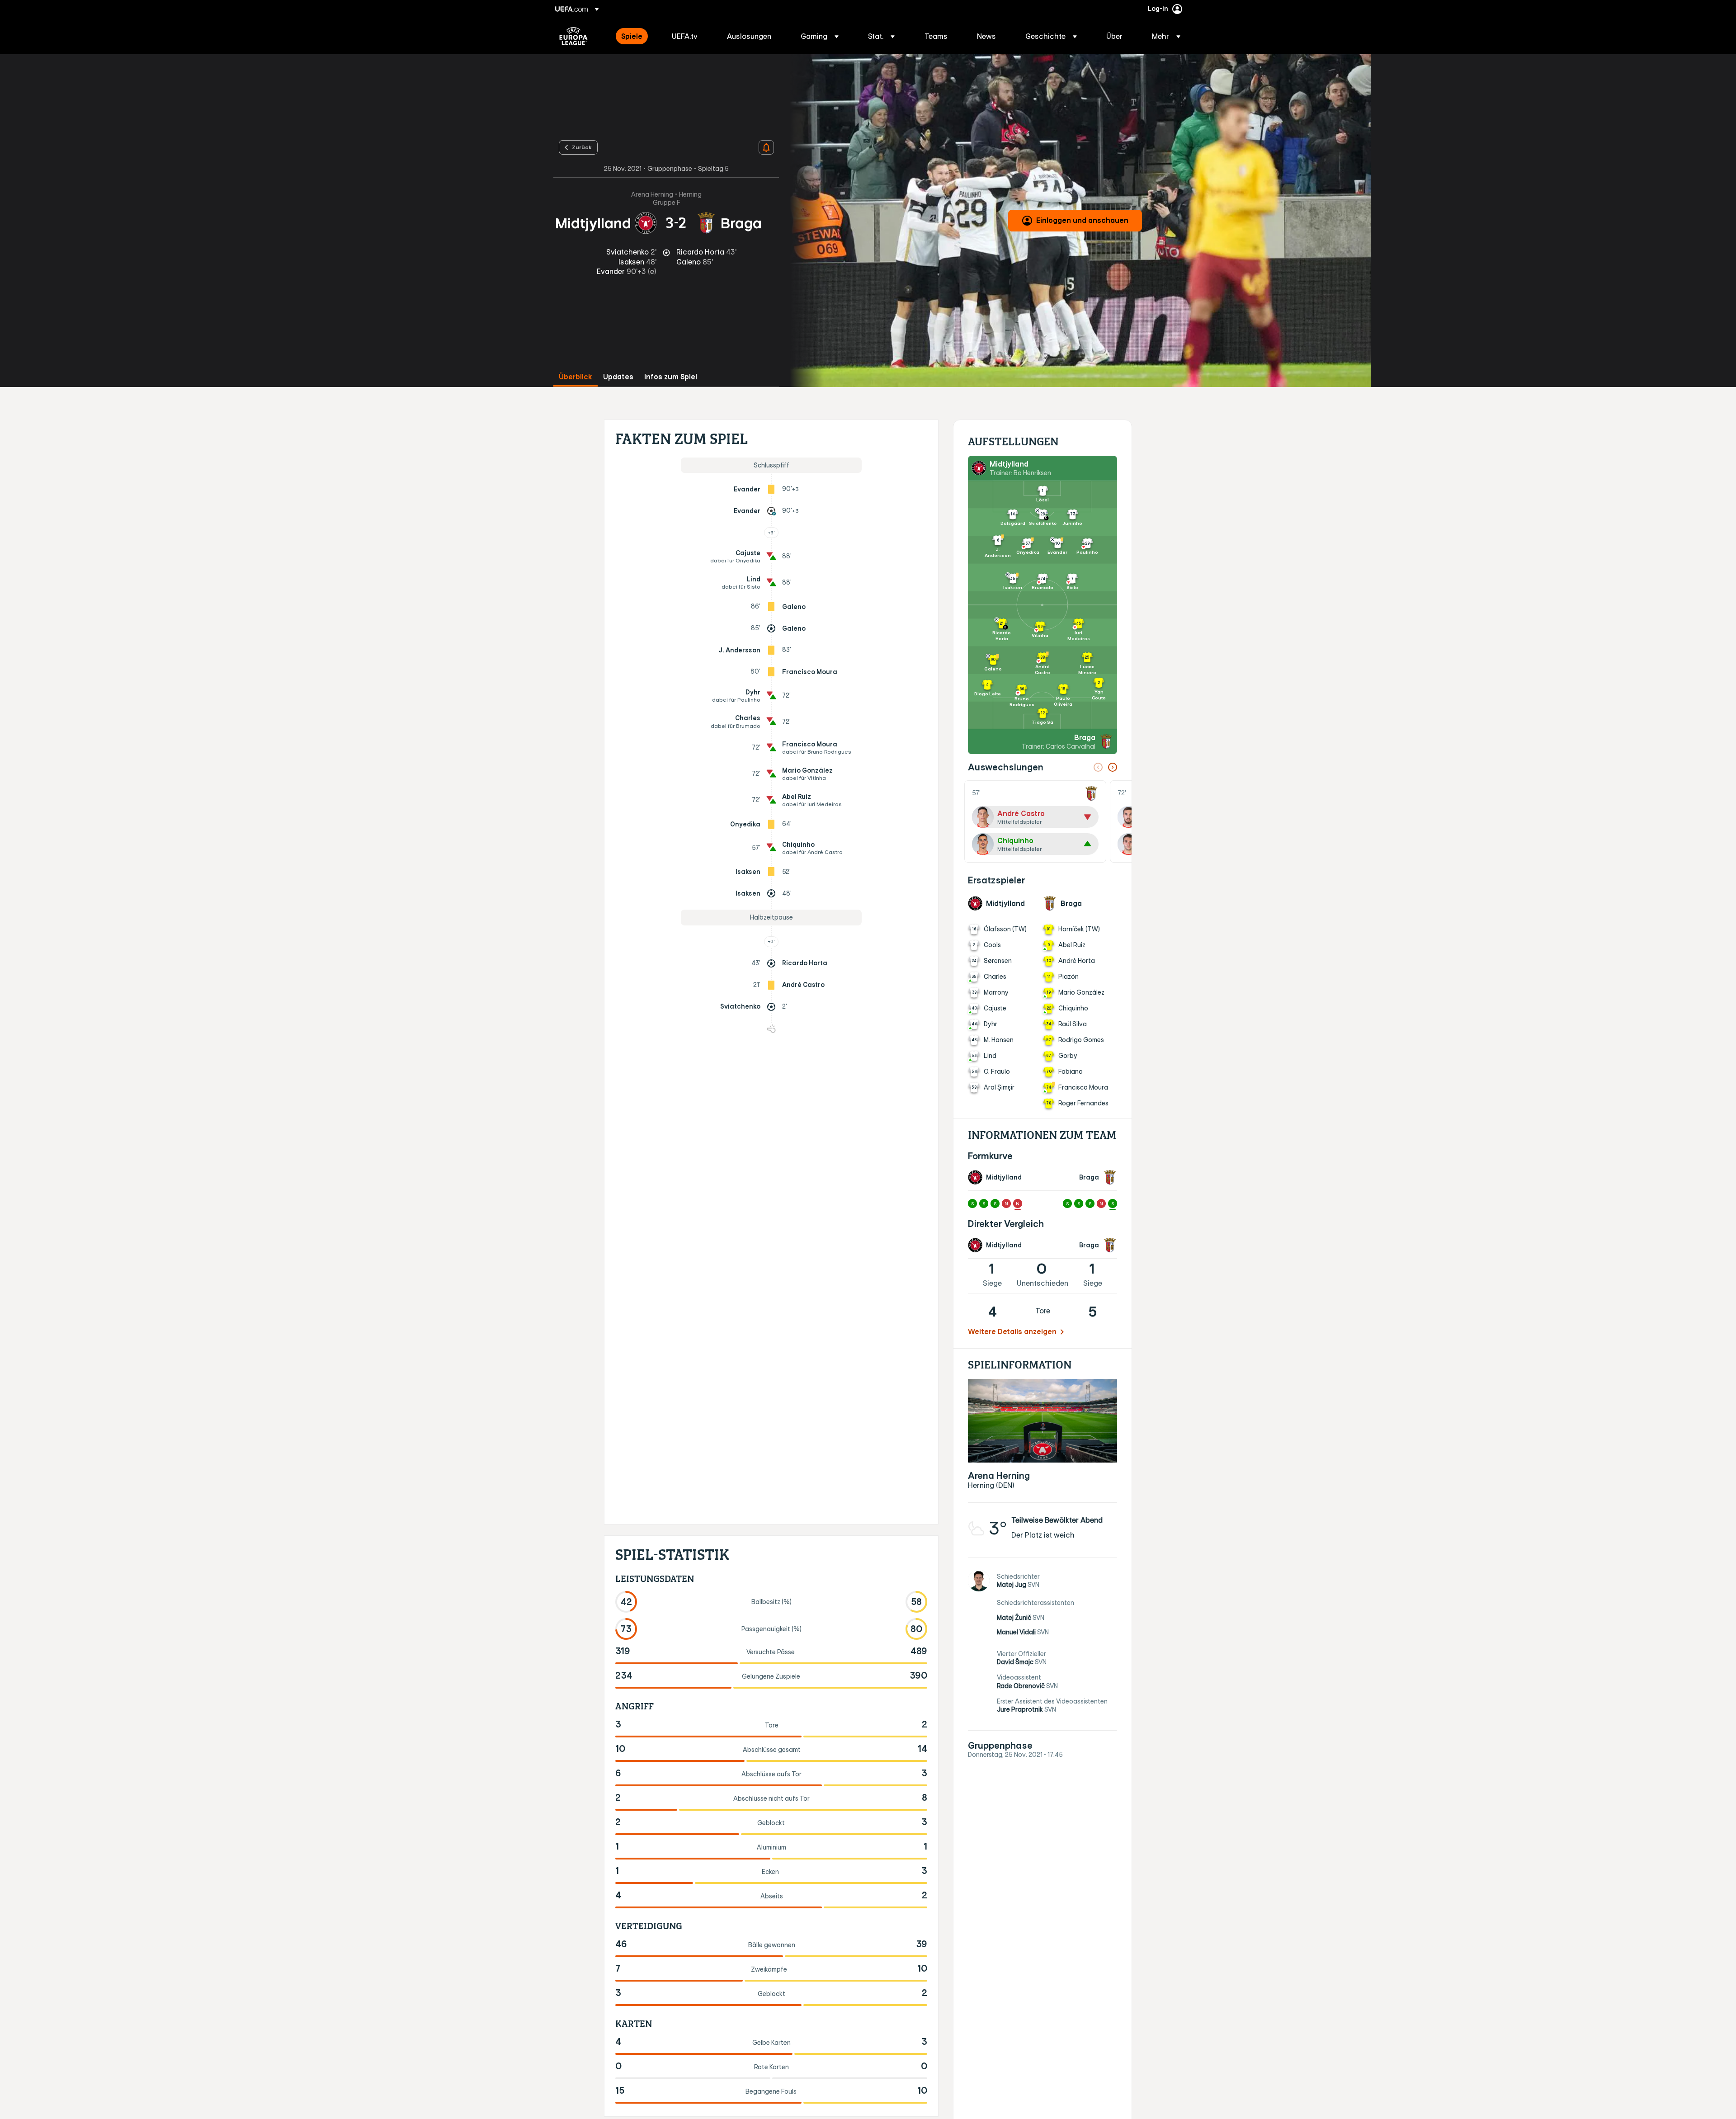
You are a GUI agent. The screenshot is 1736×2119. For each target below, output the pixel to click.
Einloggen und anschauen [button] (1082, 220)
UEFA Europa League (573, 36)
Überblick (576, 377)
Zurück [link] (582, 147)
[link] (632, 36)
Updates (618, 377)
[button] (820, 36)
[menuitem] (635, 36)
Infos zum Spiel (671, 377)
